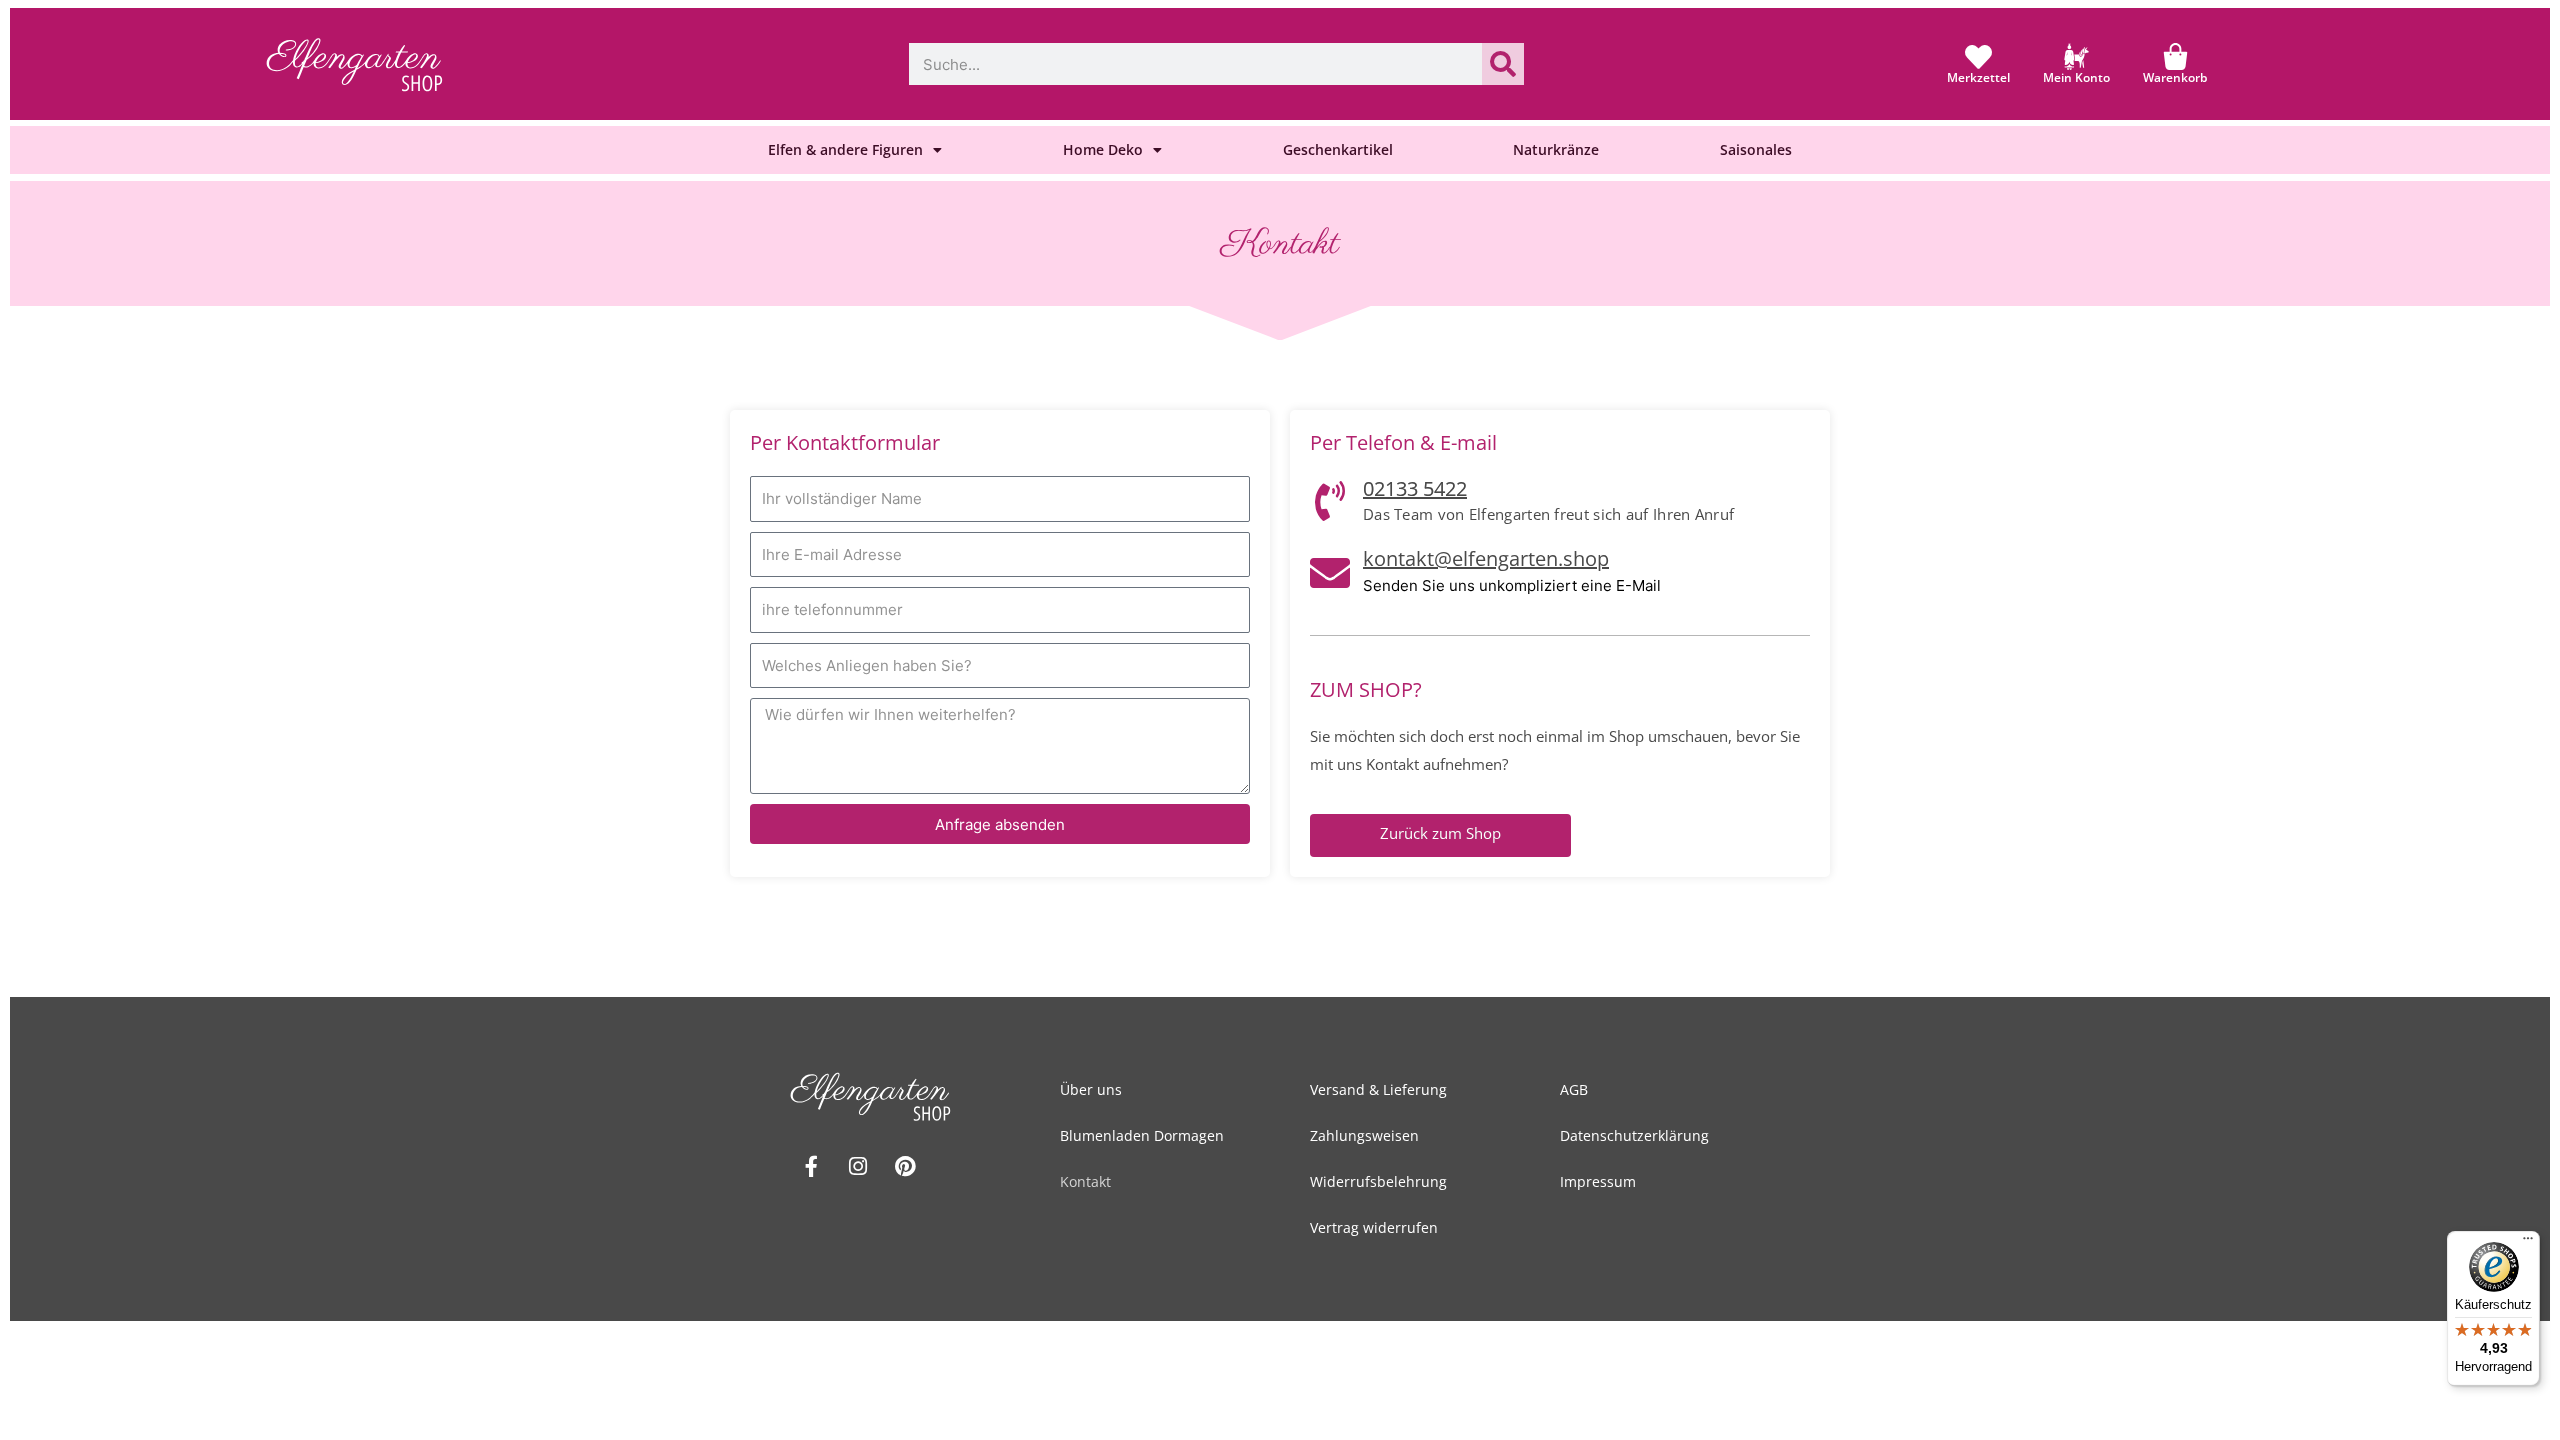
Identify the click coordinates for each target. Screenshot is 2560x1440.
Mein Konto (2076, 77)
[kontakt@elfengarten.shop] (1330, 573)
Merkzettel (1978, 77)
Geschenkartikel (1338, 149)
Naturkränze (1556, 149)
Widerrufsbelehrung (1378, 1181)
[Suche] (1503, 64)
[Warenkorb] (2175, 56)
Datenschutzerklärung (1634, 1135)
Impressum (1598, 1181)
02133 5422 (1415, 488)
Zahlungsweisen (1364, 1135)
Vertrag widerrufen (1374, 1227)
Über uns (1091, 1089)
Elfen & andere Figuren (845, 149)
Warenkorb (2175, 77)
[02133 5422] (1330, 501)
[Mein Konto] (2076, 56)
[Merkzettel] (1978, 56)
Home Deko (1103, 149)
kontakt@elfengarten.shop (1486, 558)
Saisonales (1756, 149)
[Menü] (2528, 1243)
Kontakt (1085, 1181)
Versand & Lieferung (1378, 1089)
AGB (1574, 1089)
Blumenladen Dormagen (1142, 1135)
